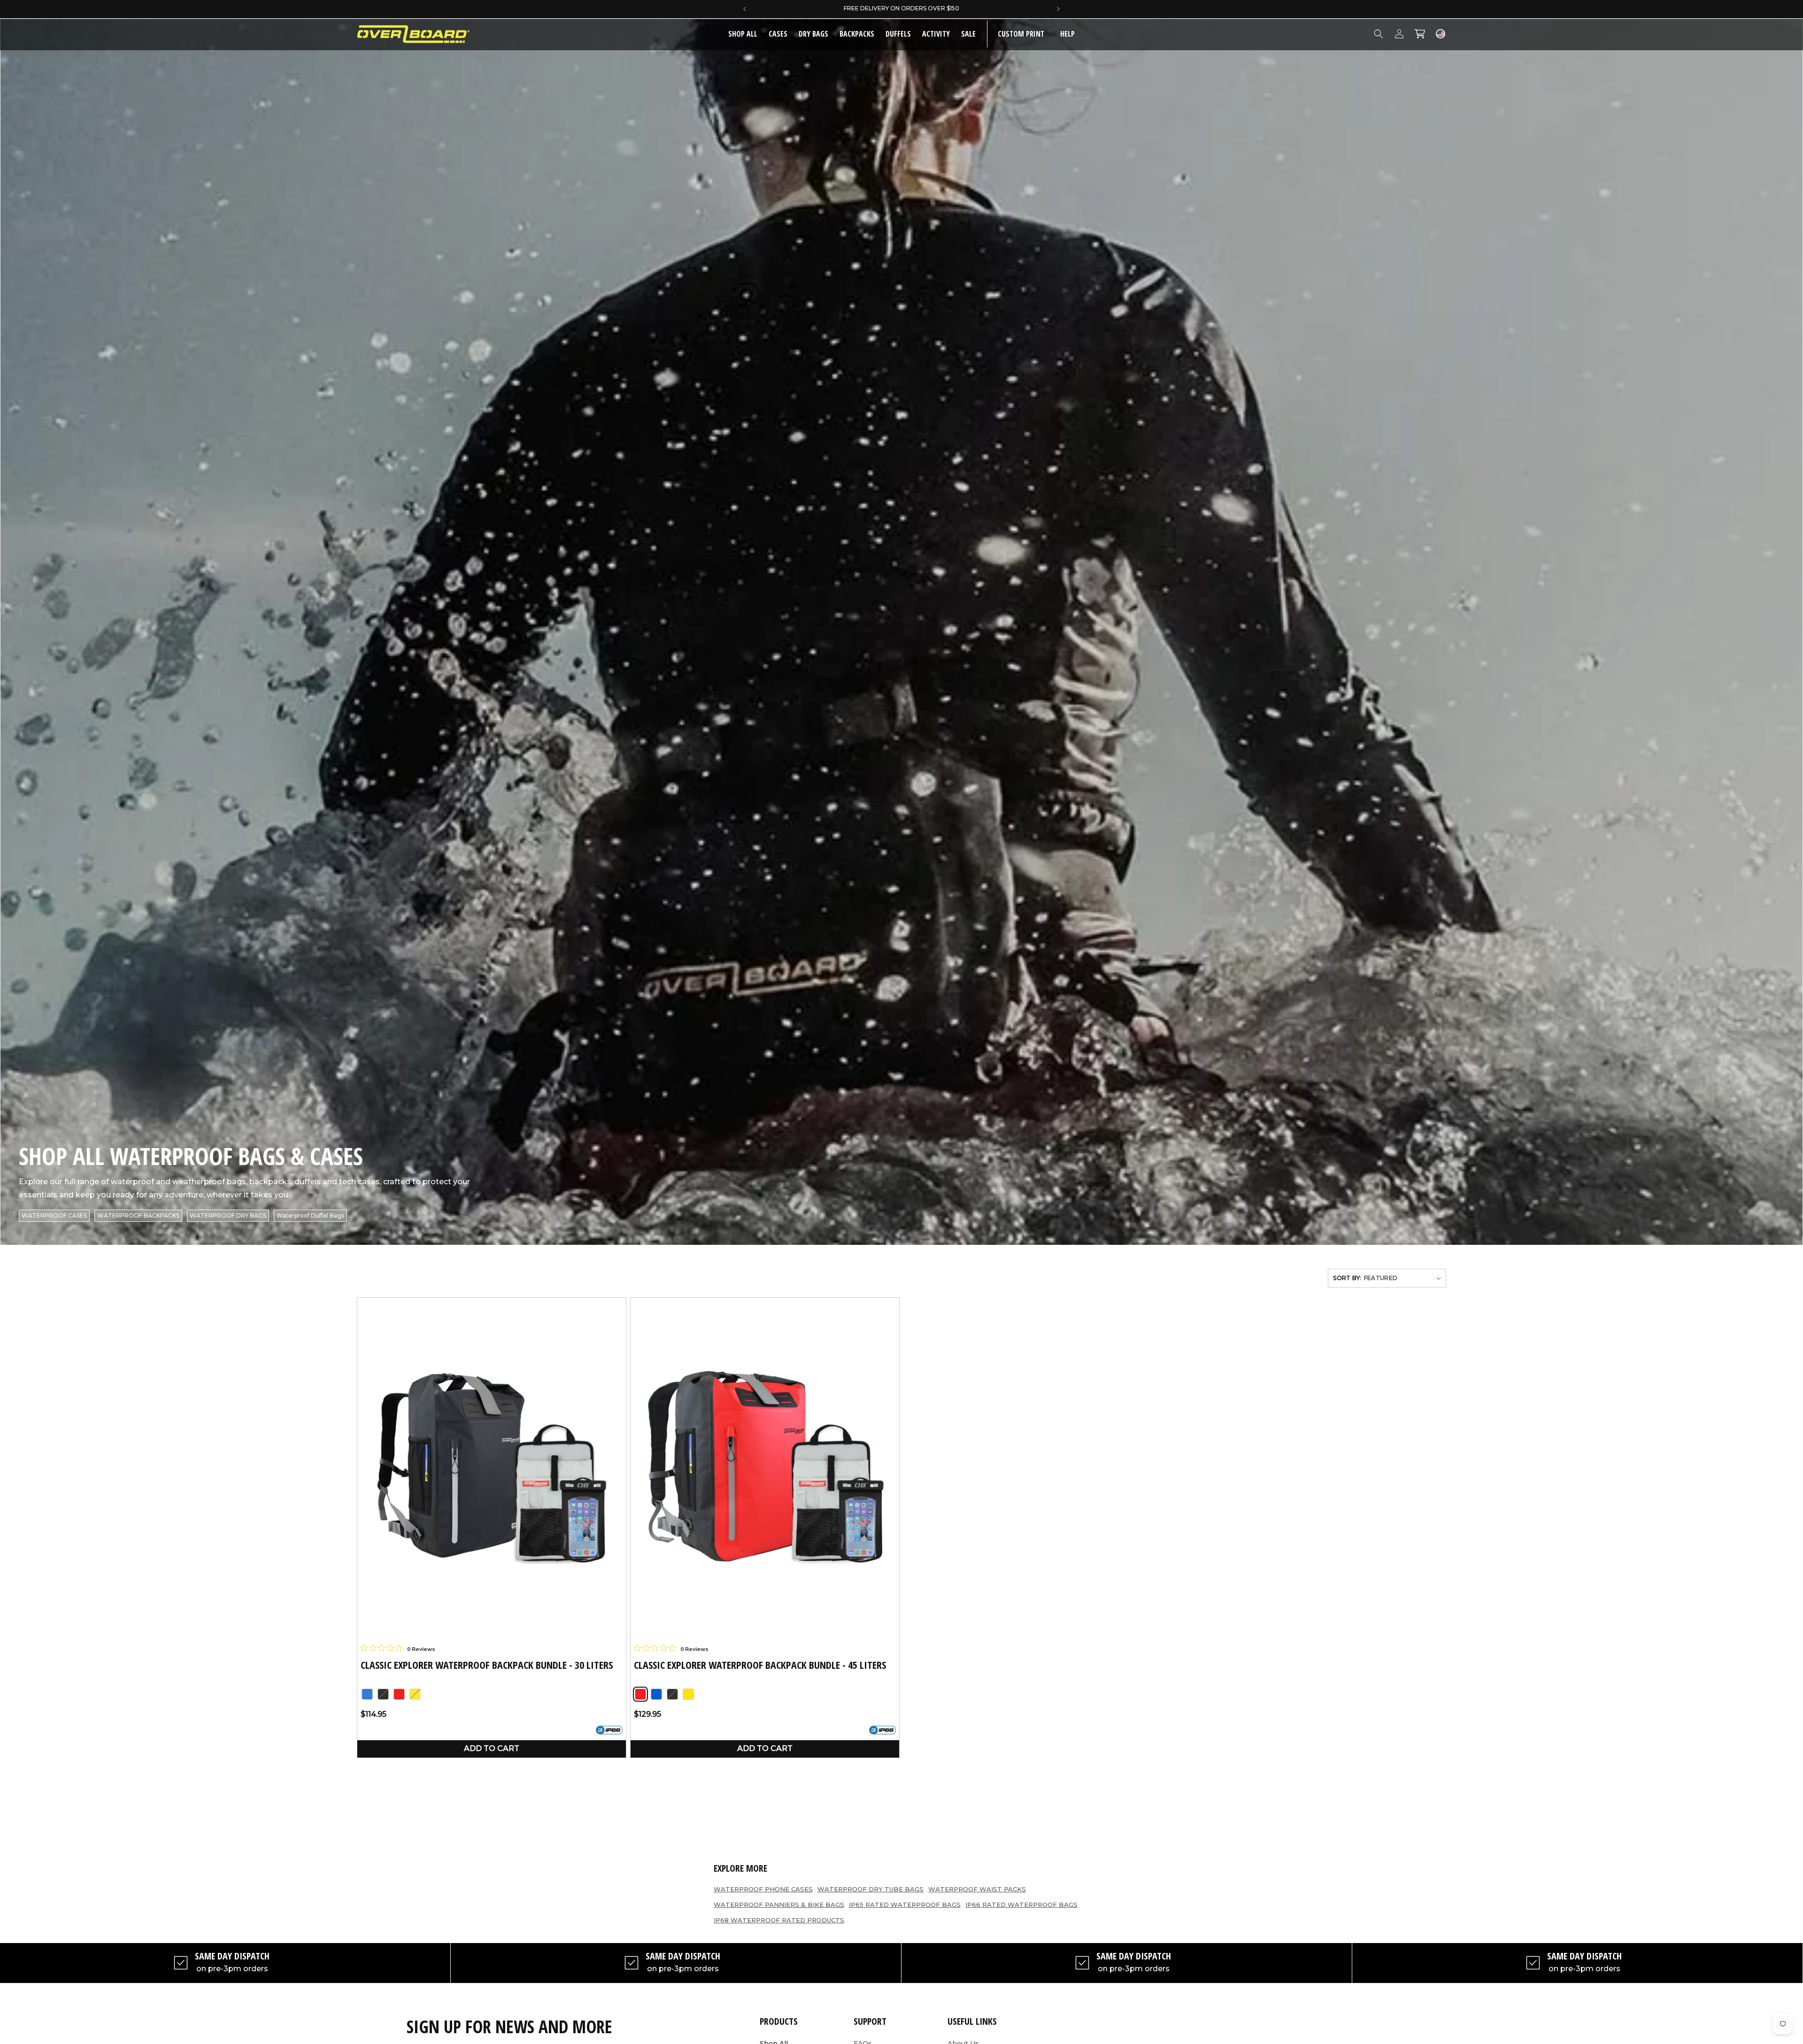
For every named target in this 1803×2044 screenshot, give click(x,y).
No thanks (817, 1081)
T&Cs (810, 1124)
